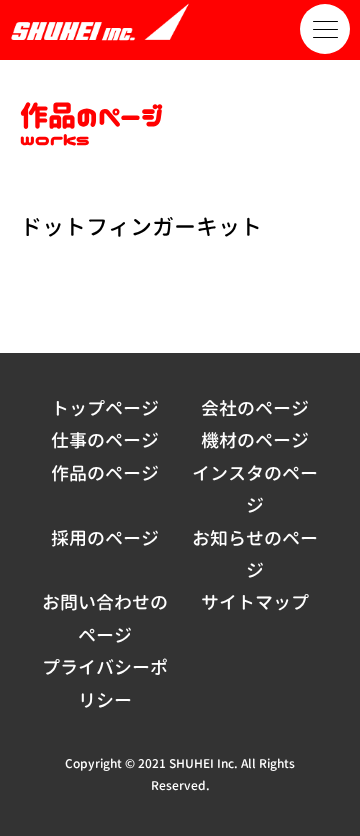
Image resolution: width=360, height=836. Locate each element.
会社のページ (255, 408)
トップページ (105, 408)
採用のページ (105, 538)
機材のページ (255, 440)
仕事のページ (105, 440)
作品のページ (105, 473)
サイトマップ (255, 602)
